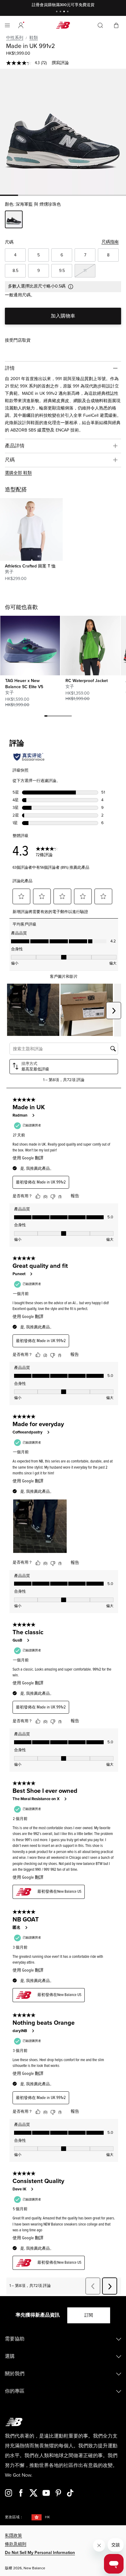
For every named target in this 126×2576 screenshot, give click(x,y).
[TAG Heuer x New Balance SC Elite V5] (30, 645)
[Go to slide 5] (58, 717)
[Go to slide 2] (61, 12)
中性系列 (15, 38)
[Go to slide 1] (57, 12)
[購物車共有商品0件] (116, 25)
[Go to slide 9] (70, 717)
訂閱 (89, 2315)
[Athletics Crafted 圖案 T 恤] (31, 529)
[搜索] (100, 25)
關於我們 (15, 2374)
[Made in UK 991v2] (63, 132)
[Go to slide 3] (65, 12)
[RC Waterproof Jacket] (90, 645)
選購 (10, 2356)
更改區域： (14, 2517)
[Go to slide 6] (61, 717)
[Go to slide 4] (69, 12)
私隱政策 (13, 2536)
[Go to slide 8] (67, 717)
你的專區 (15, 2391)
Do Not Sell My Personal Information (40, 2553)
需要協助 (15, 2339)
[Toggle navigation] (7, 25)
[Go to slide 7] (64, 717)
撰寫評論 (60, 63)
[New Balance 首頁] (63, 25)
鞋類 (34, 38)
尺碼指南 (110, 242)
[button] (21, 25)
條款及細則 (16, 2544)
